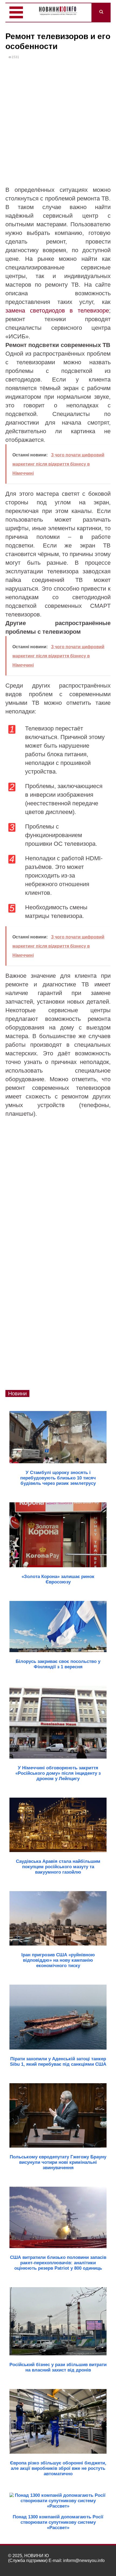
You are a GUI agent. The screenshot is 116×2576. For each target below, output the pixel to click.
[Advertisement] (58, 125)
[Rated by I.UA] (96, 2566)
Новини (17, 1393)
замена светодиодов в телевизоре (57, 311)
